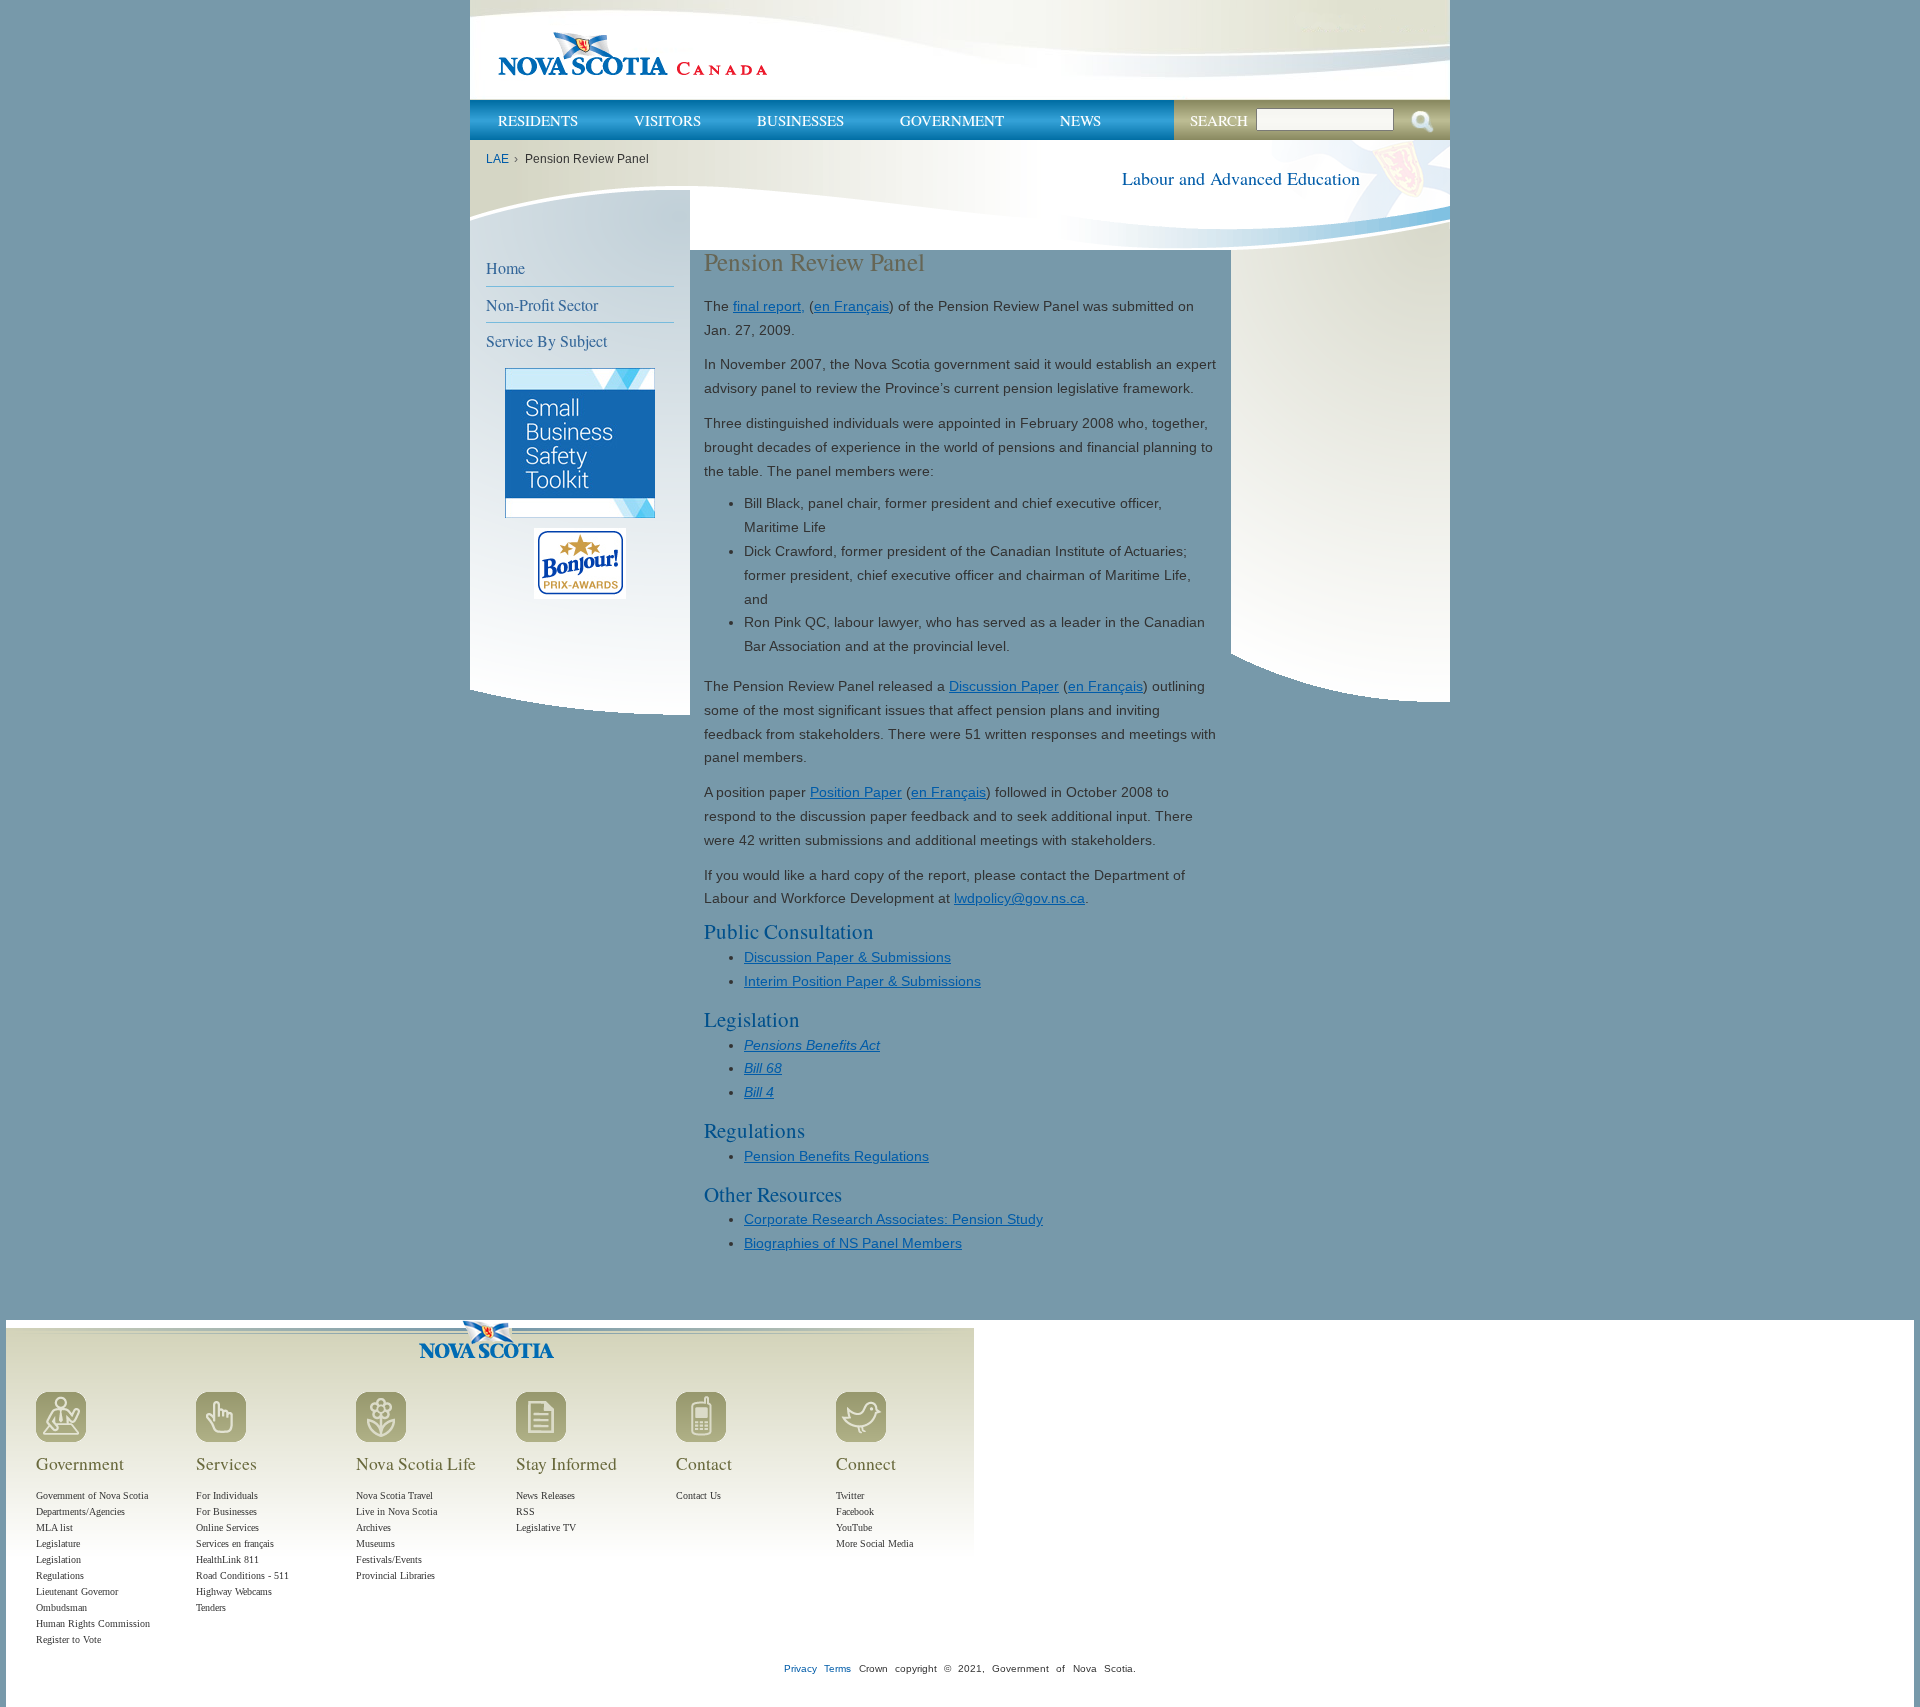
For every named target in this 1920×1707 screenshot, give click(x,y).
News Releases (545, 1495)
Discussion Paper (1004, 686)
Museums (375, 1543)
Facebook (855, 1511)
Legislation (58, 1559)
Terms (837, 1668)
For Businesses (226, 1511)
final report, (769, 306)
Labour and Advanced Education (1241, 178)
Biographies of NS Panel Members (853, 1243)
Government (952, 120)
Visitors (667, 120)
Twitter (850, 1495)
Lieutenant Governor (77, 1591)
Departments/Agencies (80, 1511)
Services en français (235, 1543)
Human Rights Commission (93, 1623)
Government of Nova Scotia (92, 1495)
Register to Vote (68, 1639)
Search (1219, 120)
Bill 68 (763, 1068)
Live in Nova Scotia (396, 1511)
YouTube (854, 1527)
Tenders (211, 1607)
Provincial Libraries (395, 1575)
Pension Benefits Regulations (836, 1156)
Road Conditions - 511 (242, 1575)
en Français (851, 306)
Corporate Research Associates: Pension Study (893, 1219)
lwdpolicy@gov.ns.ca (1019, 898)
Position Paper (856, 792)
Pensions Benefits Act (812, 1045)
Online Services (227, 1527)
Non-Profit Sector (542, 304)
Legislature (58, 1543)
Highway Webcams (234, 1591)
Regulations (60, 1575)
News (1080, 120)
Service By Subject (546, 340)
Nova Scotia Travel (394, 1495)
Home (505, 267)
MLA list (54, 1527)
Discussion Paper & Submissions (847, 957)
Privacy (800, 1668)
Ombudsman (61, 1607)
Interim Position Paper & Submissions (862, 981)
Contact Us (698, 1495)
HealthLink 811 (227, 1559)
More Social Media (874, 1543)
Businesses (800, 120)
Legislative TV (546, 1527)
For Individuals (227, 1495)
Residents (538, 120)
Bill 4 (759, 1092)
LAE (497, 159)
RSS (525, 1511)
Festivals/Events (389, 1559)
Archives (373, 1527)
